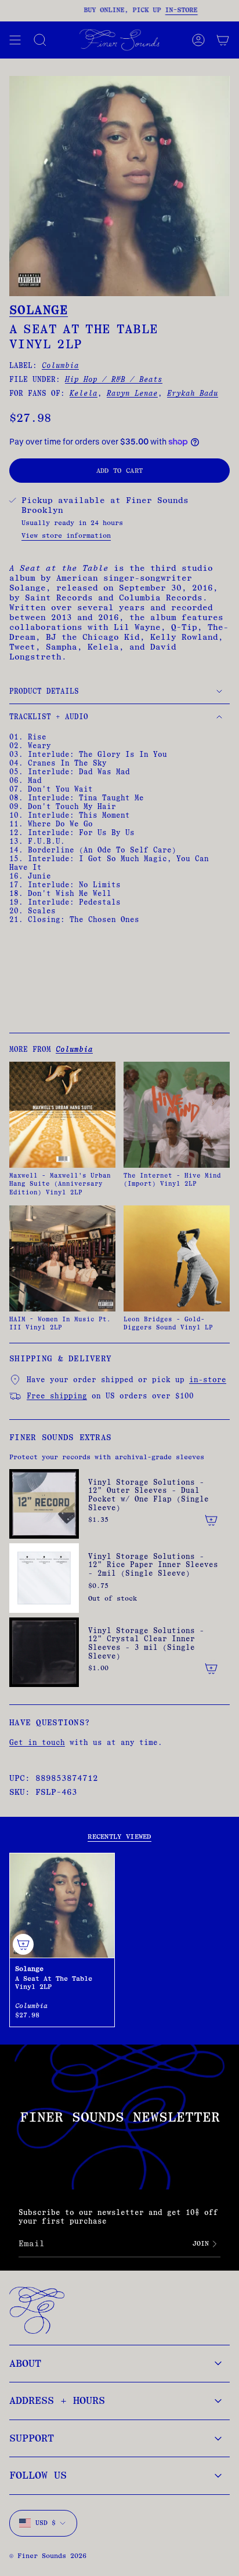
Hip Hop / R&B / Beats (114, 379)
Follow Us (38, 2475)
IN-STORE (171, 10)
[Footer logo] (37, 2310)
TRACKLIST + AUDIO (49, 717)
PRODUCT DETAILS (44, 691)
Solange (39, 310)
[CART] (223, 40)
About (25, 2363)
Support (32, 2438)
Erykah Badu (193, 393)
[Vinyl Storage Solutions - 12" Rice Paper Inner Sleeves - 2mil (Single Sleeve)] (44, 1578)
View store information (66, 535)
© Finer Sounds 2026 (48, 2556)
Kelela (84, 393)
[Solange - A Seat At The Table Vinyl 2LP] (62, 1905)
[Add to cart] (23, 1944)
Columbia (60, 365)
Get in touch (37, 1742)
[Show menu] (15, 40)
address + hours (57, 2400)
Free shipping (57, 1396)
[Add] (211, 1520)
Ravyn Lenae (132, 393)
